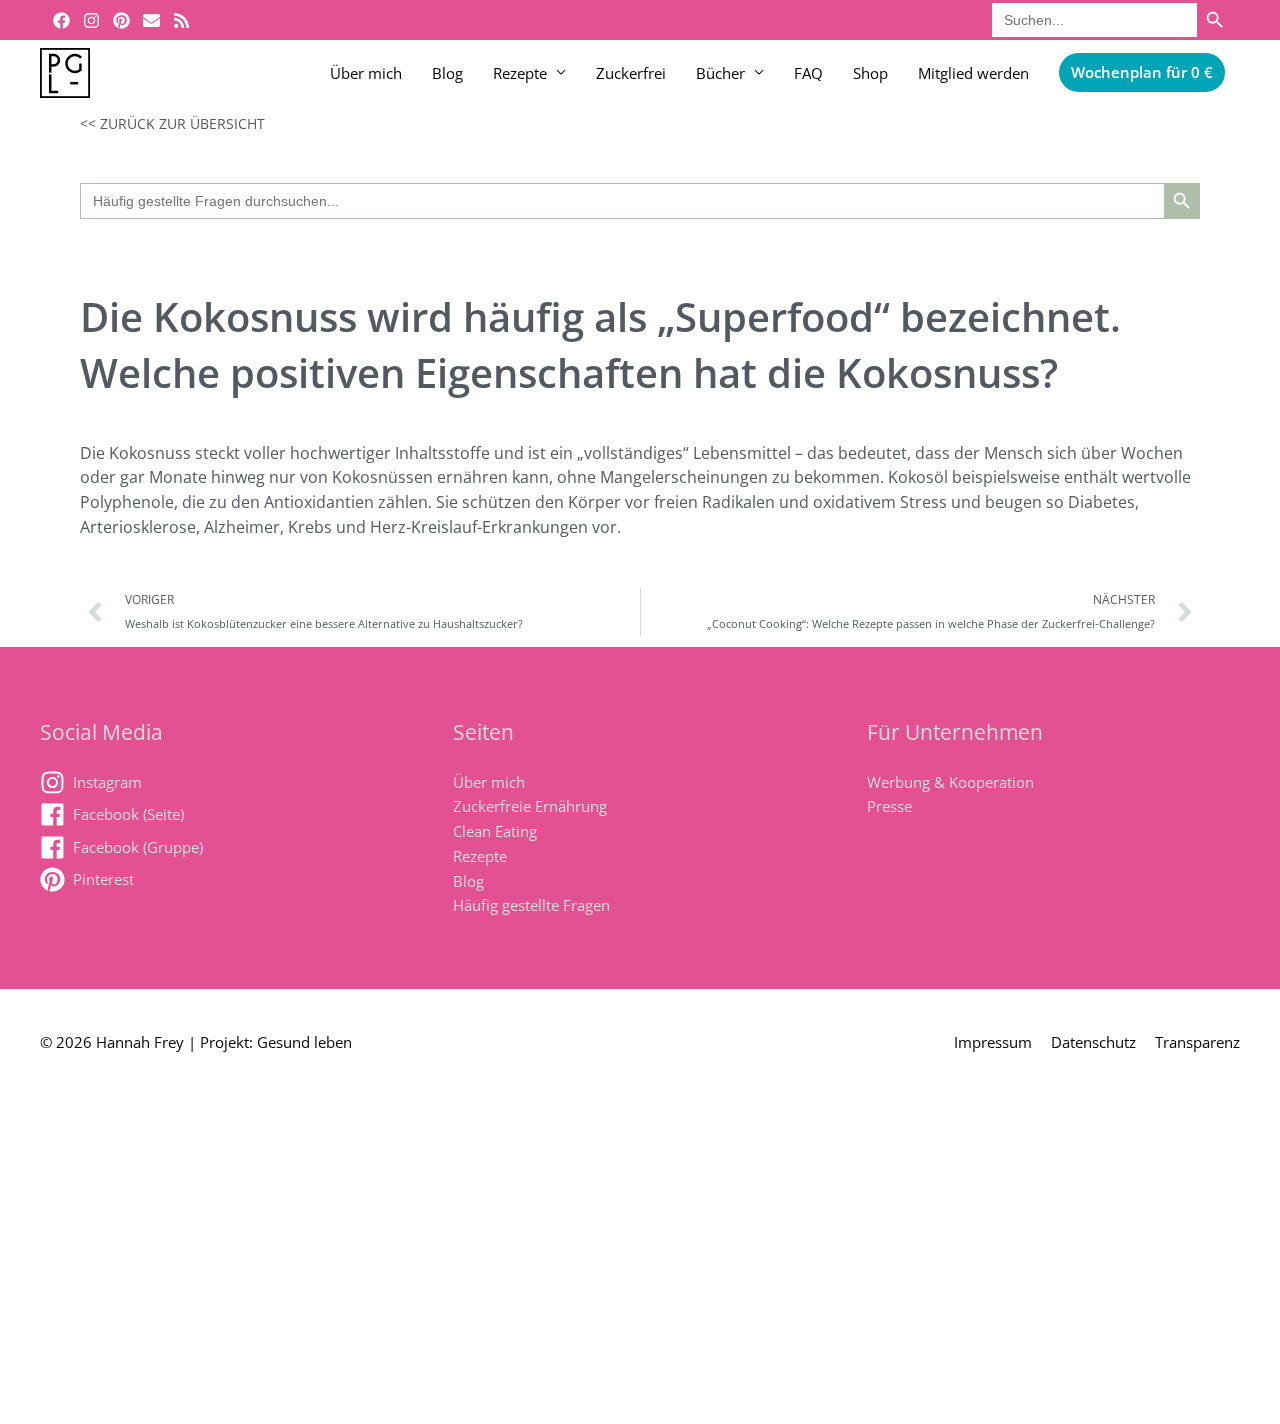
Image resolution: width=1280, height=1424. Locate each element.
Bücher (720, 73)
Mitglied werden (973, 73)
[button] (1142, 72)
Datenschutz (1093, 1042)
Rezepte (520, 73)
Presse (889, 806)
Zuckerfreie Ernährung (530, 806)
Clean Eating (495, 831)
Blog (447, 73)
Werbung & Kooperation (950, 782)
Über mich (366, 73)
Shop (870, 73)
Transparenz (1197, 1042)
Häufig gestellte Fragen (531, 905)
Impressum (993, 1042)
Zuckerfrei (631, 73)
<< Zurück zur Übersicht (172, 123)
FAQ (808, 73)
